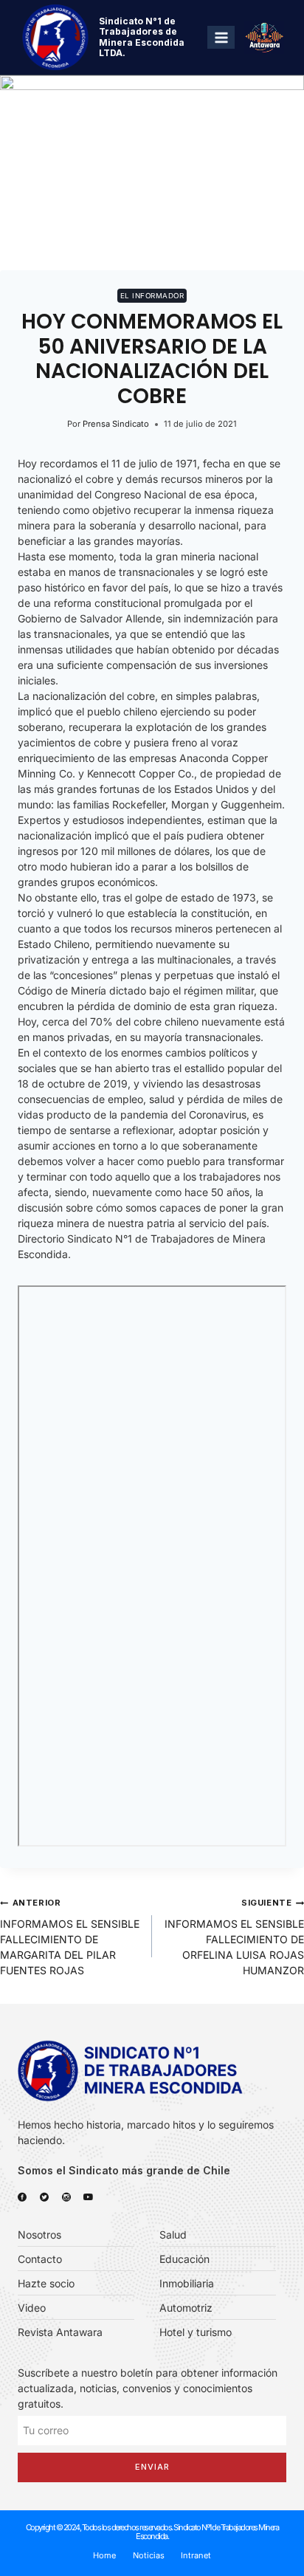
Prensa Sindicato (116, 424)
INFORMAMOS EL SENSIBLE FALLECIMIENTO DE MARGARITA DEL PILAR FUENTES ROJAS (70, 1937)
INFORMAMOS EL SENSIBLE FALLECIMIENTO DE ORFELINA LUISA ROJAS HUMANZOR (234, 1937)
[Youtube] (89, 2197)
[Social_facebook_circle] (22, 2197)
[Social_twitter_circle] (44, 2197)
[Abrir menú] (221, 37)
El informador (152, 296)
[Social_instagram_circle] (66, 2197)
